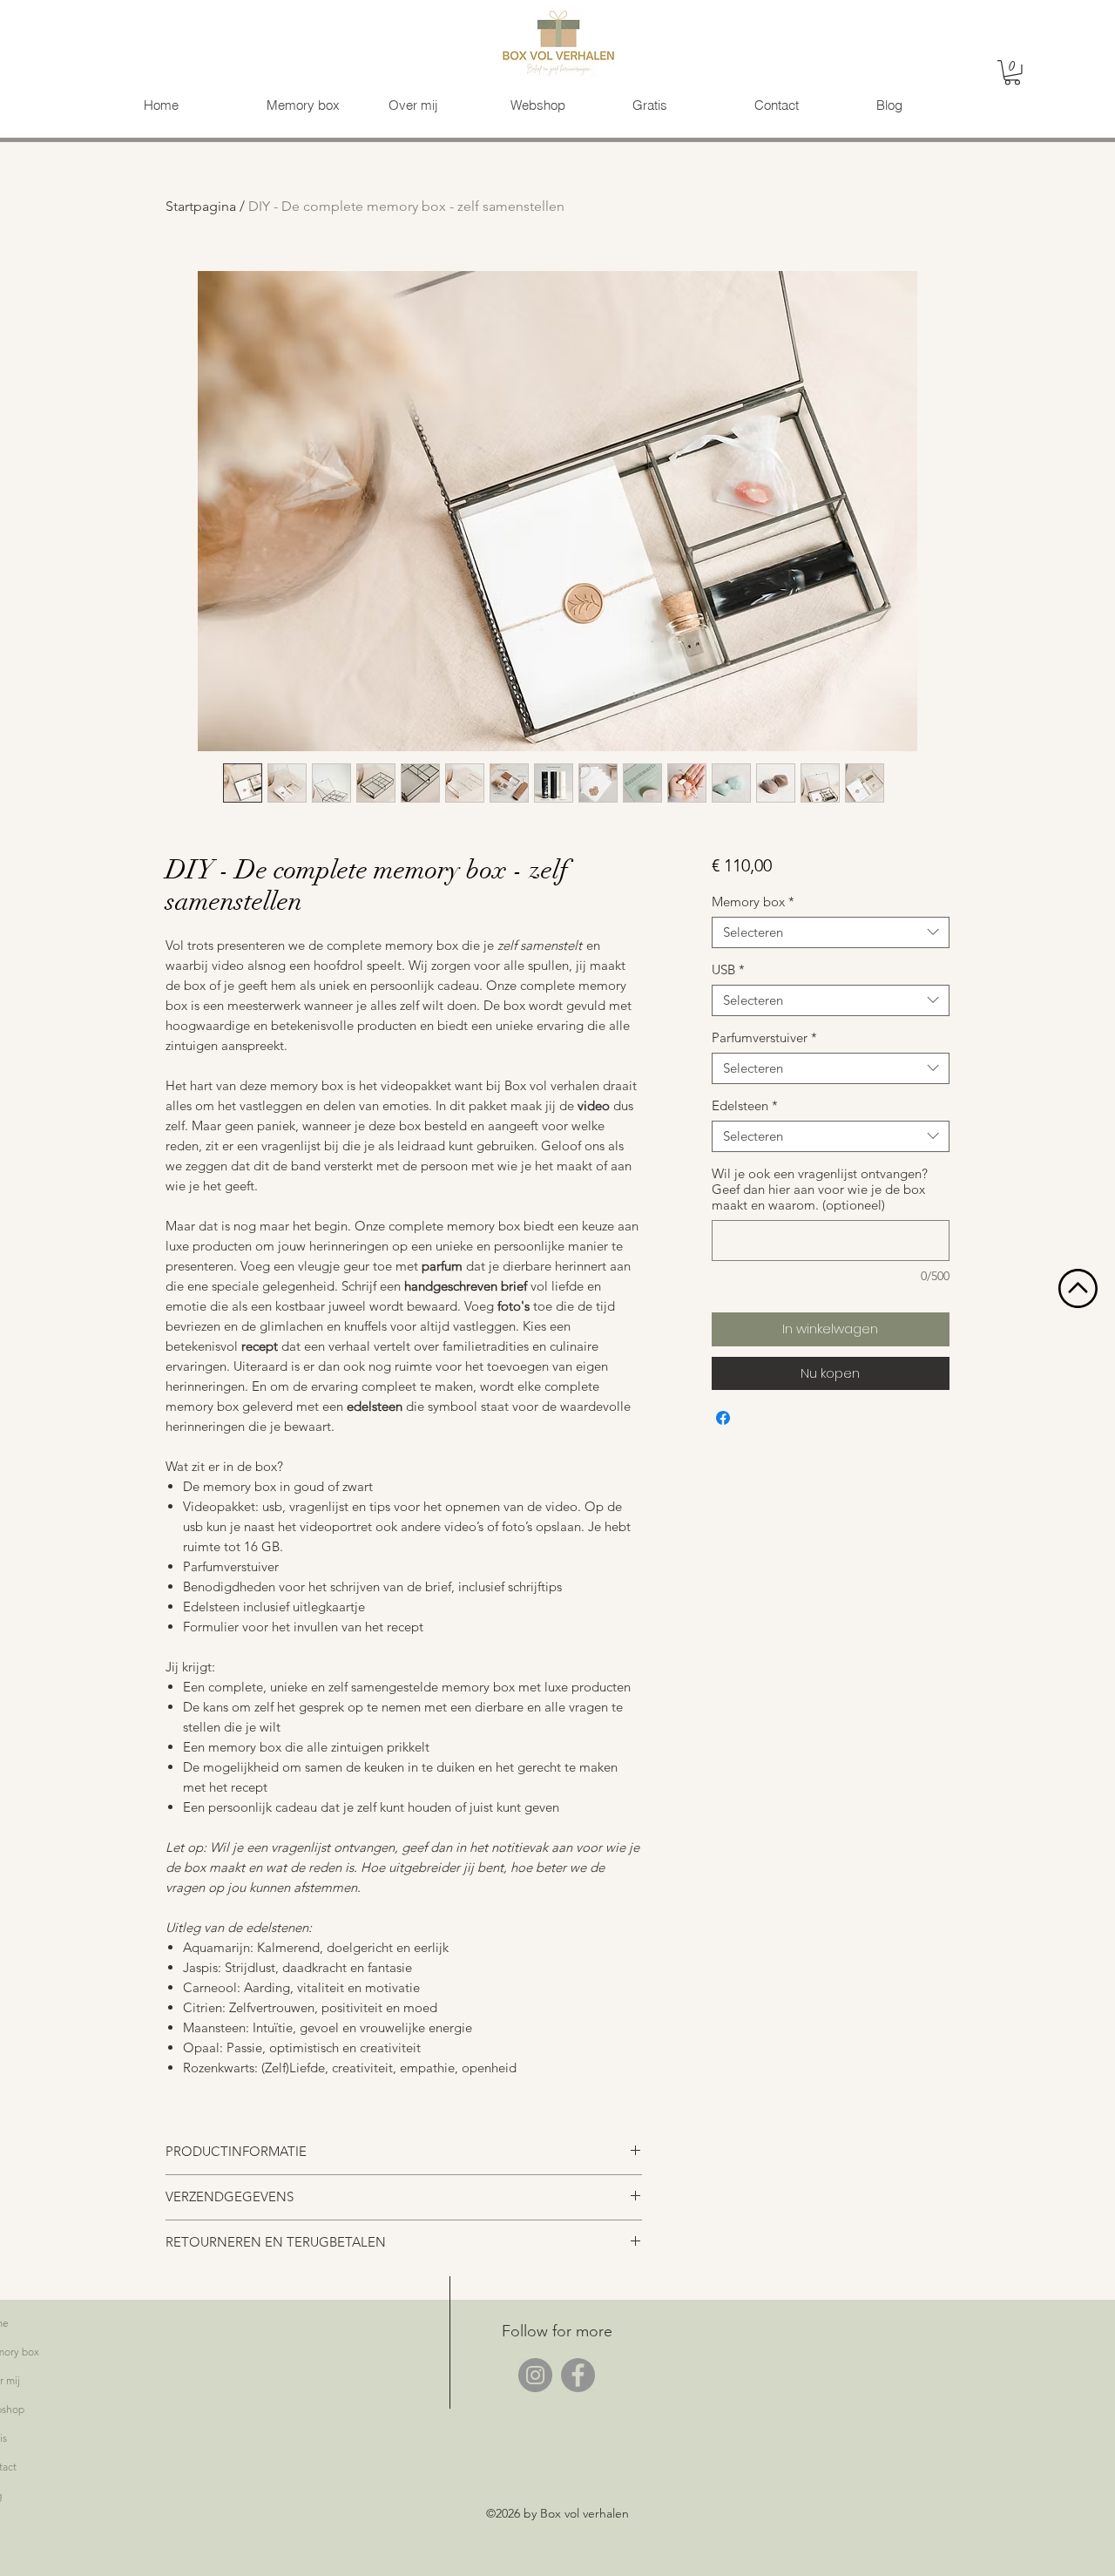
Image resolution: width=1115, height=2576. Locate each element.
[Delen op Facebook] (723, 1418)
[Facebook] (578, 2375)
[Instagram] (535, 2375)
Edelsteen (745, 1106)
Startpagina (201, 206)
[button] (1012, 73)
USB (728, 970)
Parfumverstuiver (764, 1038)
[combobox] (831, 932)
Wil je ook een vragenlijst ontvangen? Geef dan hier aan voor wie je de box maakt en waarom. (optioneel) (820, 1190)
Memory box (753, 902)
